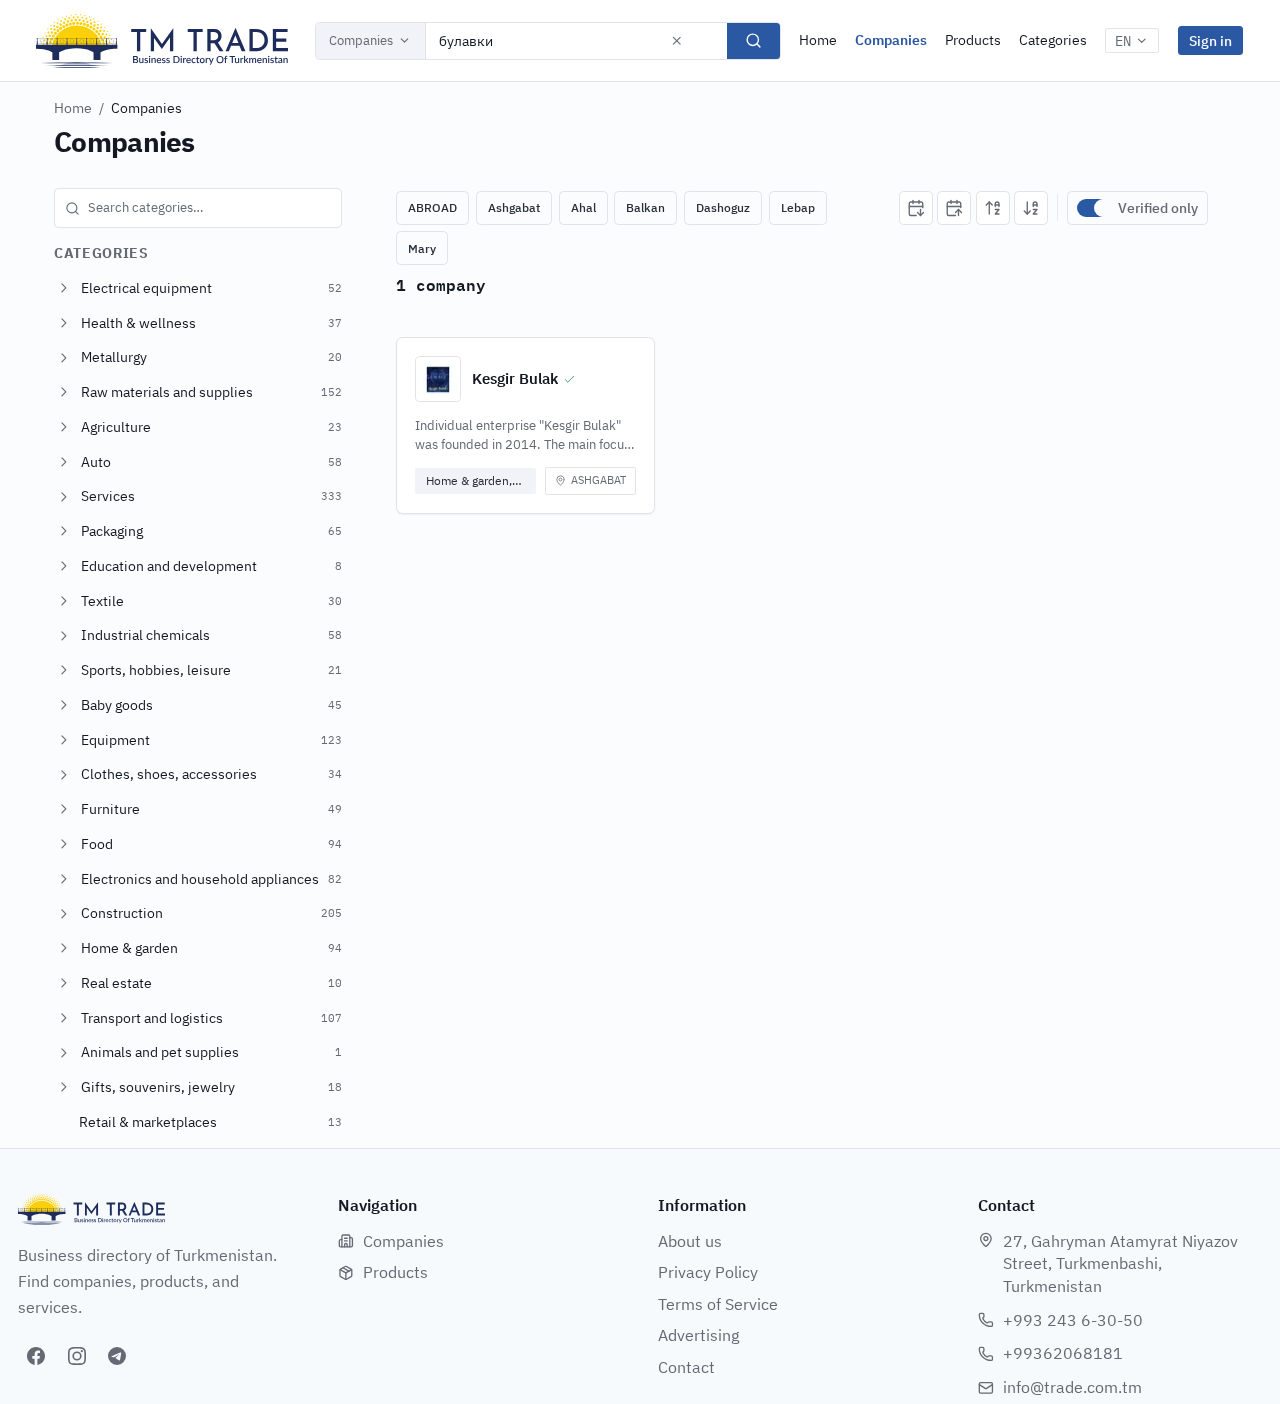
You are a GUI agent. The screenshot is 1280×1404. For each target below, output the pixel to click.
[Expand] (64, 288)
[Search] (753, 41)
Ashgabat (514, 207)
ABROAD (432, 207)
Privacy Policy (708, 1272)
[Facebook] (36, 1356)
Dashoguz (723, 207)
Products (973, 40)
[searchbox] (198, 208)
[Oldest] (954, 208)
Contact (686, 1367)
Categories (1053, 40)
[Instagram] (77, 1356)
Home (818, 40)
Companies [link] (146, 108)
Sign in (1210, 40)
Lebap (798, 207)
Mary (422, 248)
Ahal (583, 207)
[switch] (1093, 208)
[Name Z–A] (1031, 208)
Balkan (645, 207)
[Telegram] (117, 1356)
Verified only (1158, 208)
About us (690, 1241)
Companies (361, 40)
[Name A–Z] (993, 208)
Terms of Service (718, 1304)
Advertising (698, 1335)
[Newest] (916, 208)
